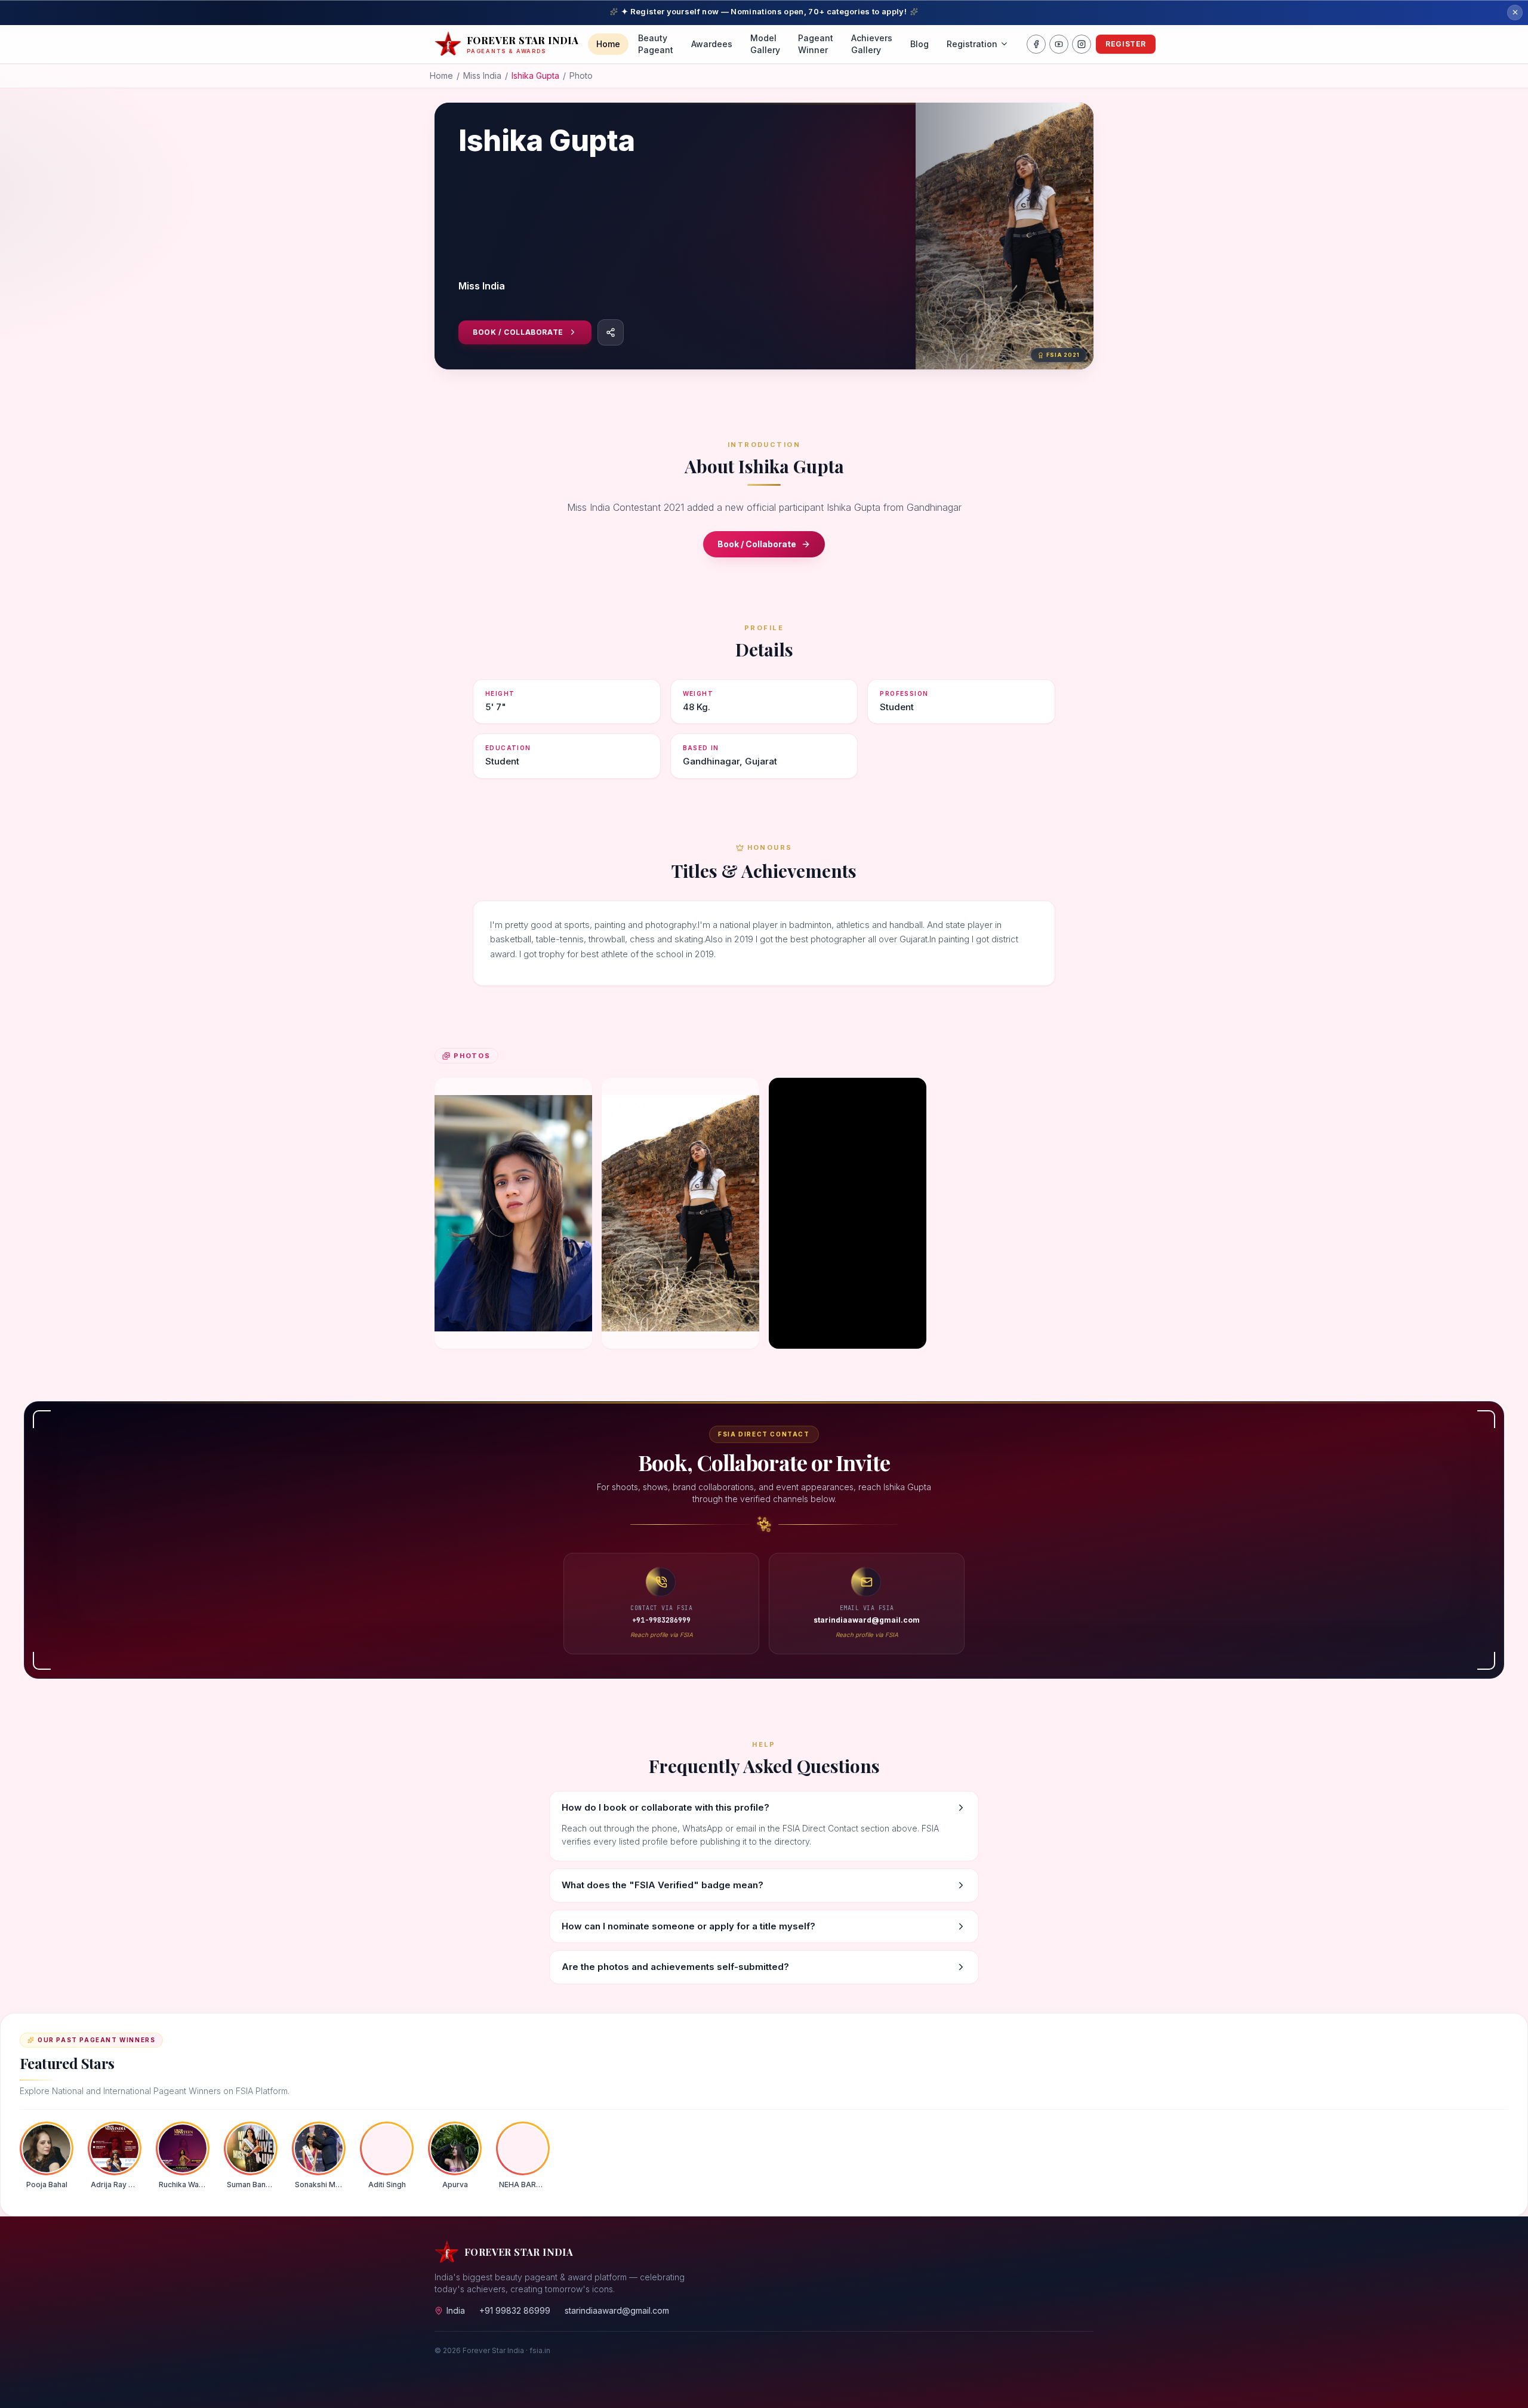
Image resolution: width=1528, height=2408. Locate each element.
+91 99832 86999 (515, 2310)
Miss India (482, 75)
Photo (581, 75)
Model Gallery (765, 44)
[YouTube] (1059, 44)
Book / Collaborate (518, 332)
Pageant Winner (816, 44)
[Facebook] (1036, 44)
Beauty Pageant (656, 44)
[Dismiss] (1515, 13)
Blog (919, 44)
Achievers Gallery (872, 44)
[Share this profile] (611, 332)
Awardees (712, 44)
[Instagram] (1082, 44)
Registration (972, 44)
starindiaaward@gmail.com (617, 2310)
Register (1126, 44)
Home (608, 44)
